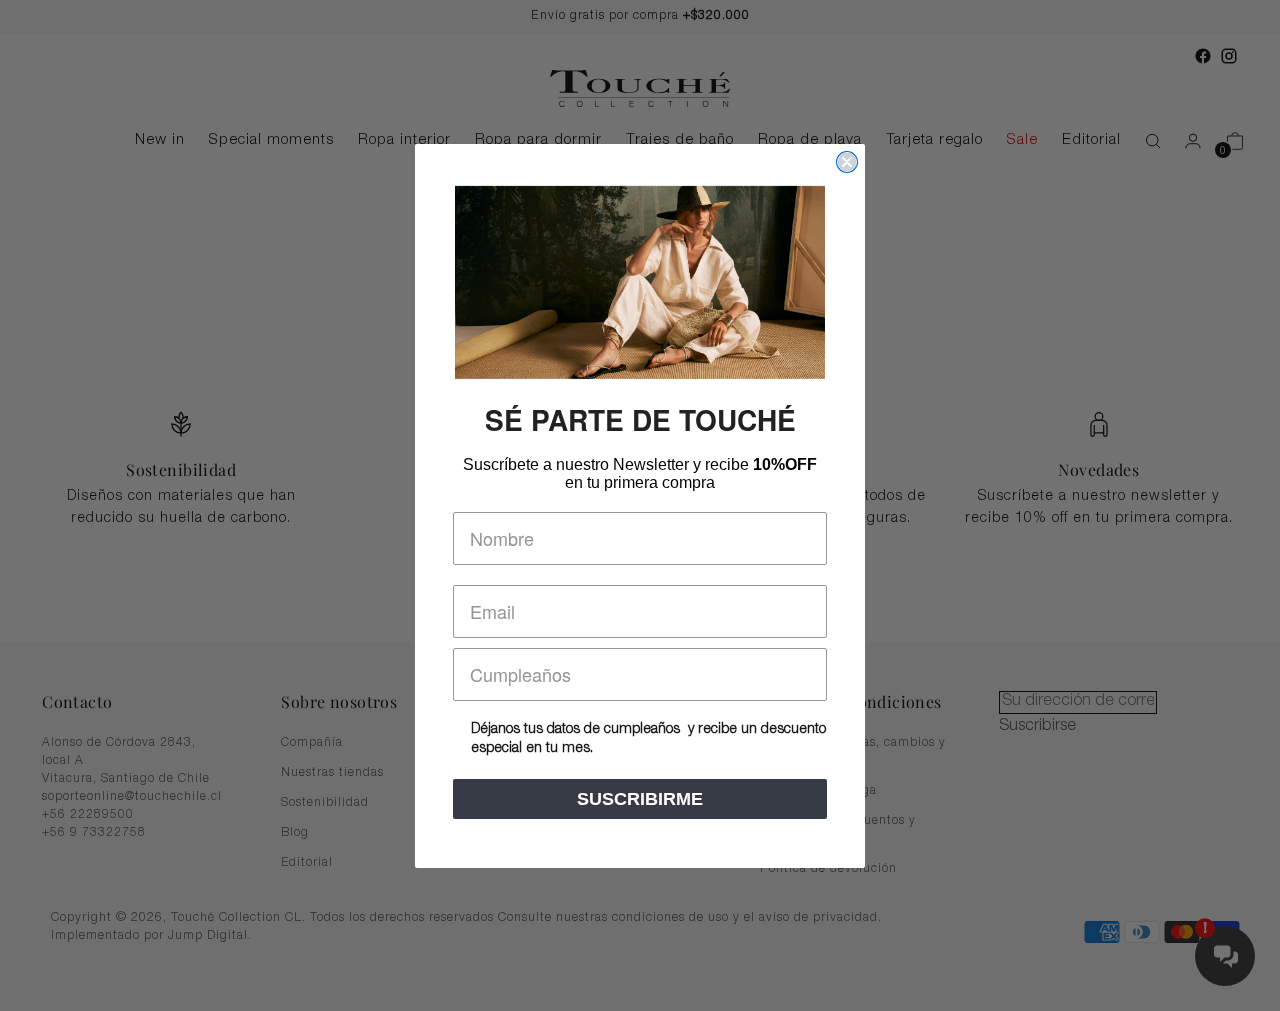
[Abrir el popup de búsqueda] (1143, 141)
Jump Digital (208, 936)
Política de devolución (828, 869)
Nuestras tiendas (332, 773)
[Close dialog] (847, 162)
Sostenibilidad (325, 803)
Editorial (307, 863)
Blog (295, 833)
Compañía (312, 743)
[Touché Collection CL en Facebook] (1203, 56)
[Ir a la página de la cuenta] (1185, 141)
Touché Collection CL (236, 918)
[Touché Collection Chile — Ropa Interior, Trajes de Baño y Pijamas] (640, 88)
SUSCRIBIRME (640, 799)
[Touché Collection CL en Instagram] (1229, 56)
